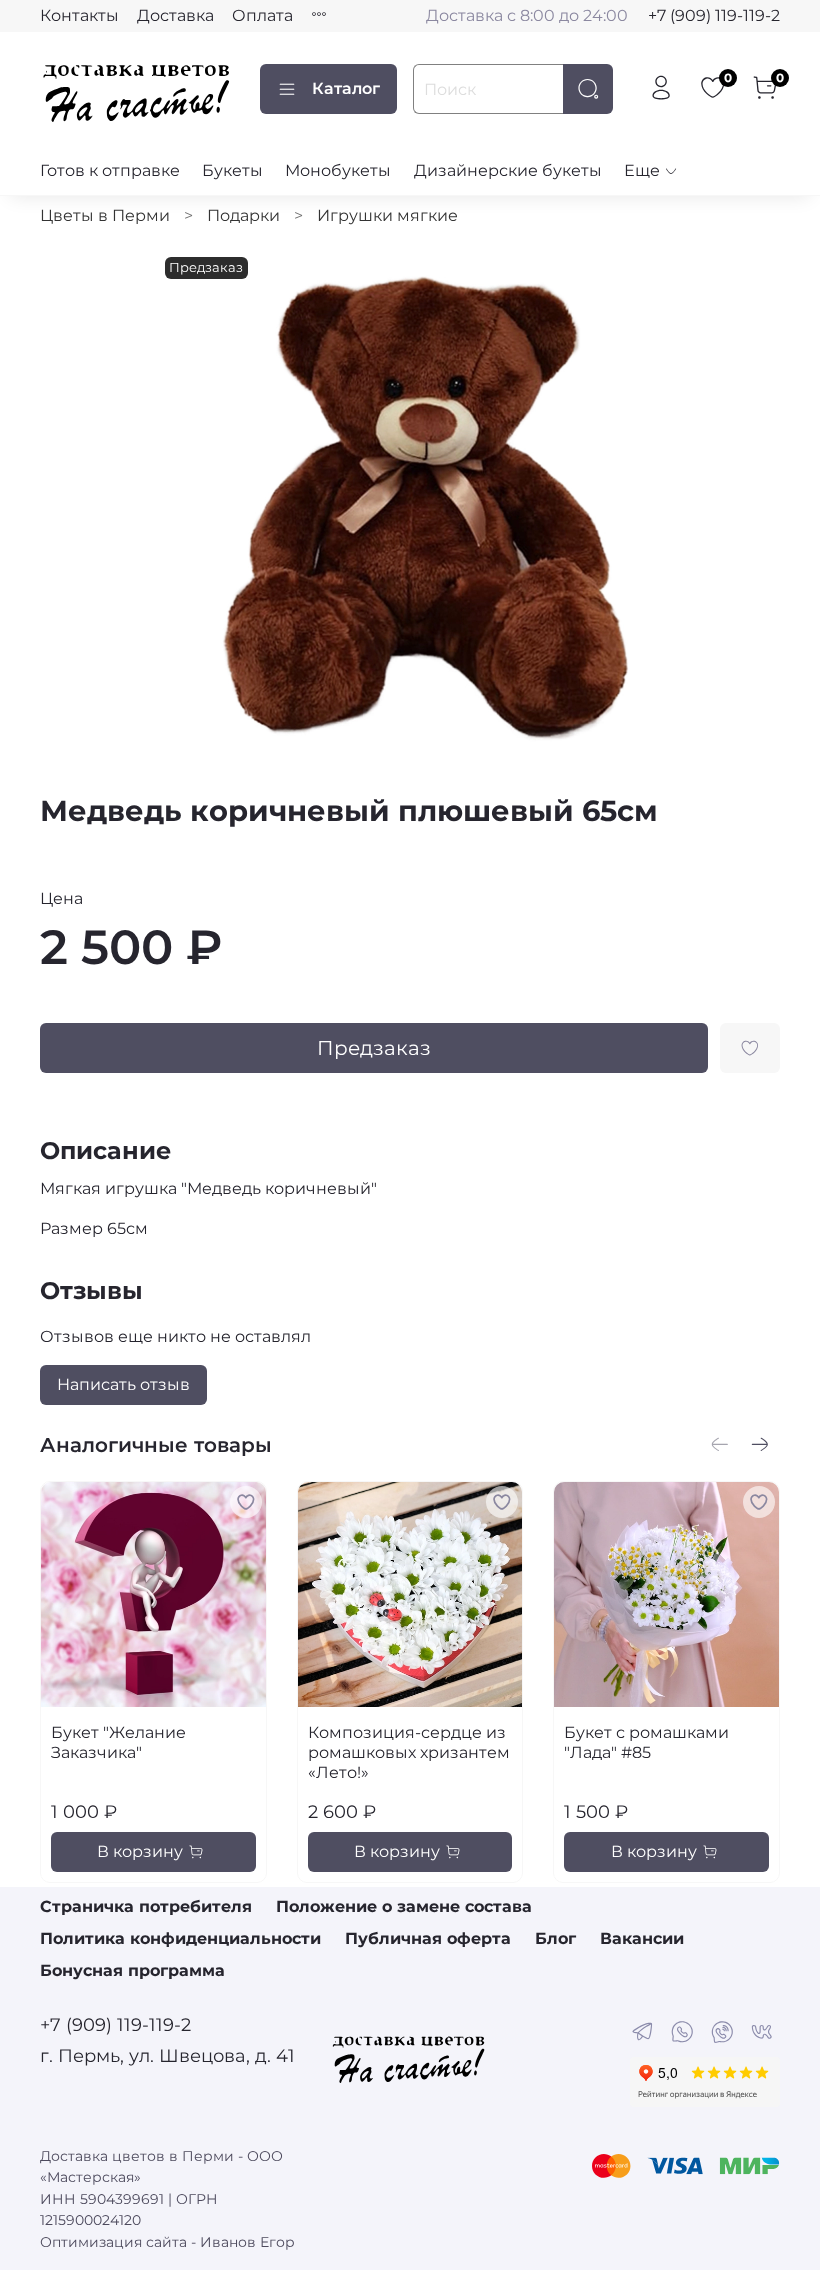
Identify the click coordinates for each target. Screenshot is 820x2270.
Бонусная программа (132, 1970)
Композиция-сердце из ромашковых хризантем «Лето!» (409, 1752)
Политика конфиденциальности (180, 1938)
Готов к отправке (110, 170)
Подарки (243, 215)
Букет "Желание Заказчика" (118, 1742)
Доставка (175, 15)
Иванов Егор (247, 2242)
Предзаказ (374, 1048)
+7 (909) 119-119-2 (714, 15)
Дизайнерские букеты (508, 170)
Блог (555, 1938)
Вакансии (642, 1938)
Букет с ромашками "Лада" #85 (646, 1742)
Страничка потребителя (146, 1906)
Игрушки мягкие (387, 215)
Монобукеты (338, 170)
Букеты (232, 170)
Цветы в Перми (105, 215)
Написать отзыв (123, 1384)
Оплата (262, 15)
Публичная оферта (428, 1938)
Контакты (79, 15)
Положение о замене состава (404, 1906)
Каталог (346, 88)
